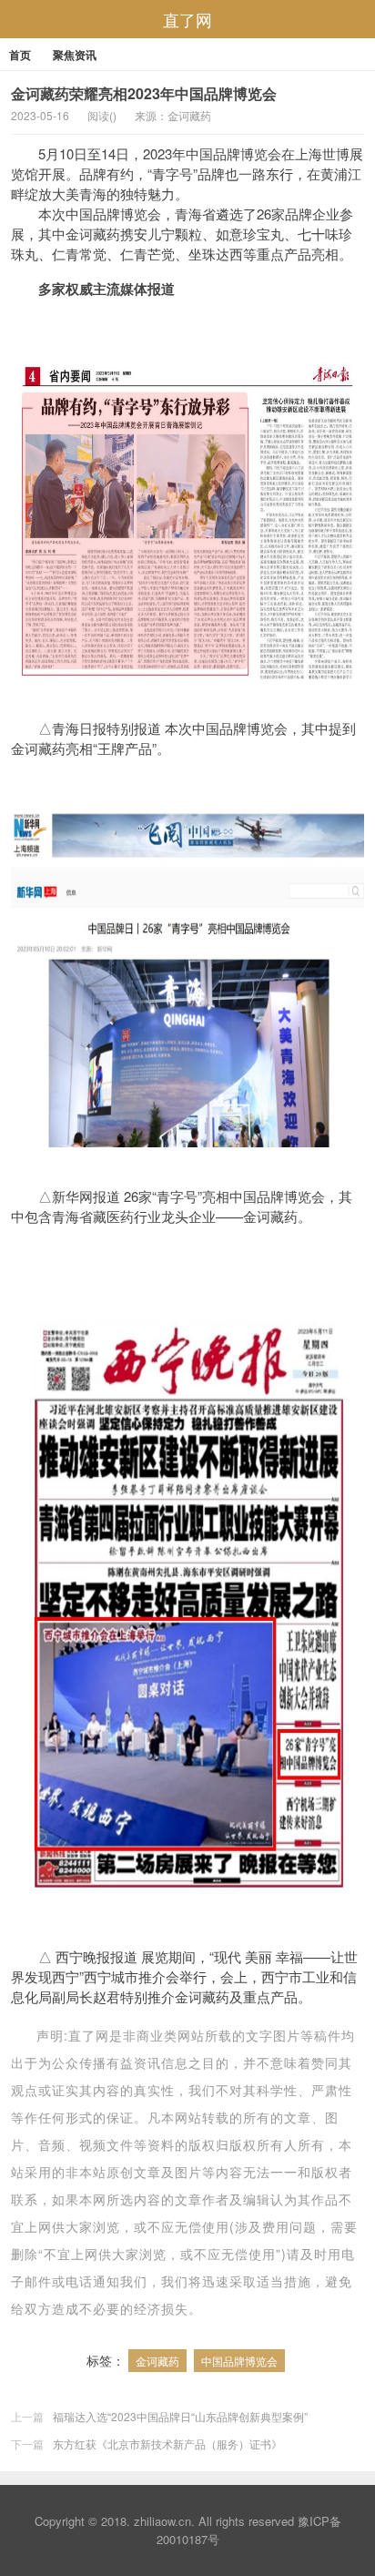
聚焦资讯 (75, 55)
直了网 (187, 19)
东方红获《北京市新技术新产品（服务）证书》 (167, 2444)
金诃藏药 (157, 2361)
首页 (20, 55)
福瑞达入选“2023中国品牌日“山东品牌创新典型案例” (180, 2416)
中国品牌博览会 (239, 2361)
